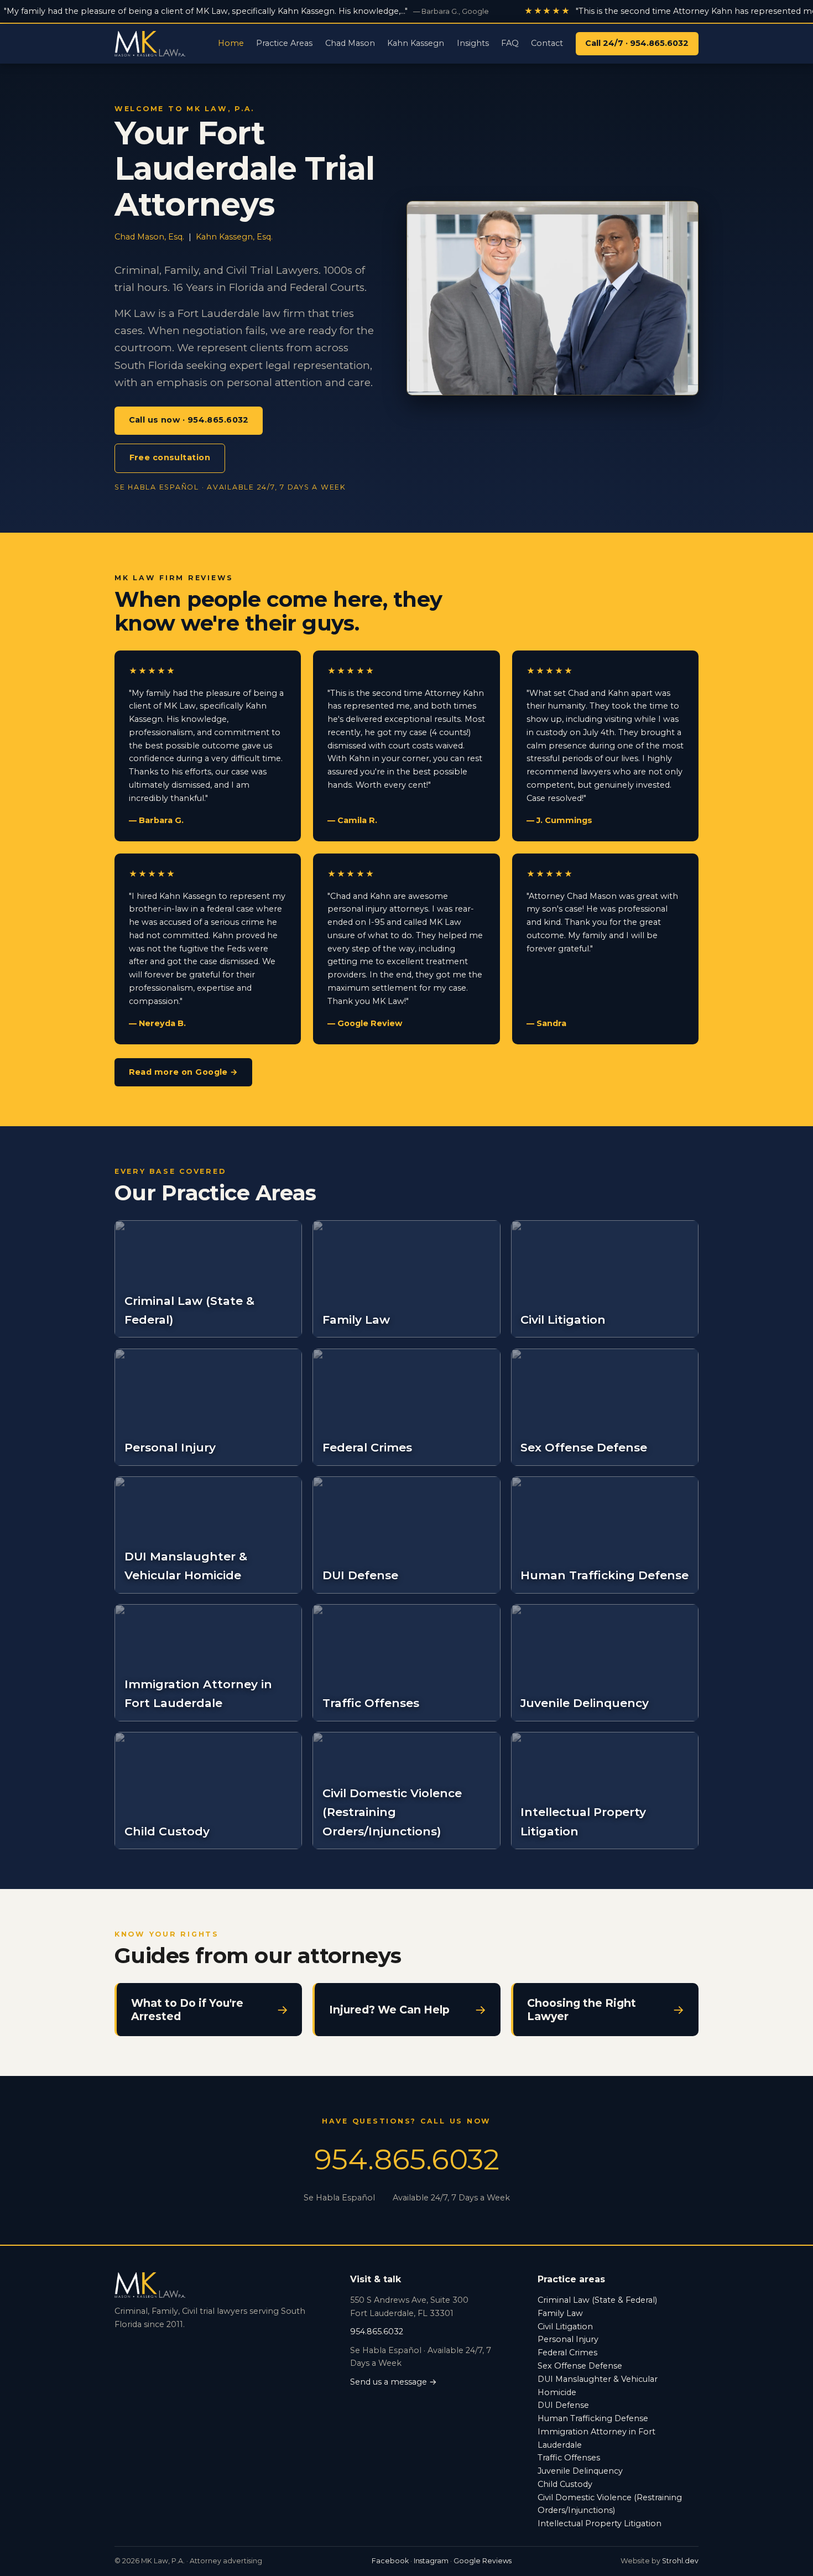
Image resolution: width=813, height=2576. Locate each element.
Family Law (560, 2313)
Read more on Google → (184, 1072)
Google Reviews (483, 2561)
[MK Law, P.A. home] (150, 44)
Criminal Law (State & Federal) (597, 2300)
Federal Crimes (567, 2353)
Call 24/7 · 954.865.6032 (637, 43)
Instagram (431, 2561)
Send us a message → (394, 2382)
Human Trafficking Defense (593, 2418)
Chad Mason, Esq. (149, 237)
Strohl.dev (680, 2561)
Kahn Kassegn (416, 43)
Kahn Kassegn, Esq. (234, 237)
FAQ (510, 43)
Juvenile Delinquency (580, 2471)
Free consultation (170, 457)
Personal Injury (568, 2339)
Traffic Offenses (569, 2458)
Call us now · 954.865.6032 (189, 420)
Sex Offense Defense (580, 2366)
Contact (547, 43)
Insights (473, 43)
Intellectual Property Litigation (600, 2523)
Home (231, 43)
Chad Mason (350, 43)
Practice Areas (284, 43)
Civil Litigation (565, 2327)
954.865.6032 (407, 2159)
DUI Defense (563, 2405)
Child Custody (565, 2484)
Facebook (390, 2561)
